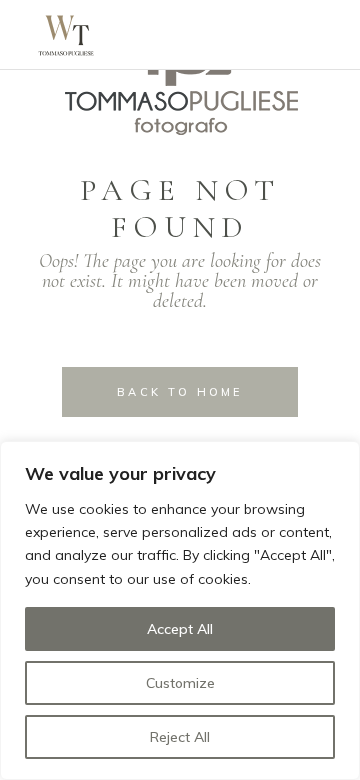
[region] (180, 610)
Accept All (180, 629)
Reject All (180, 737)
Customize (180, 683)
